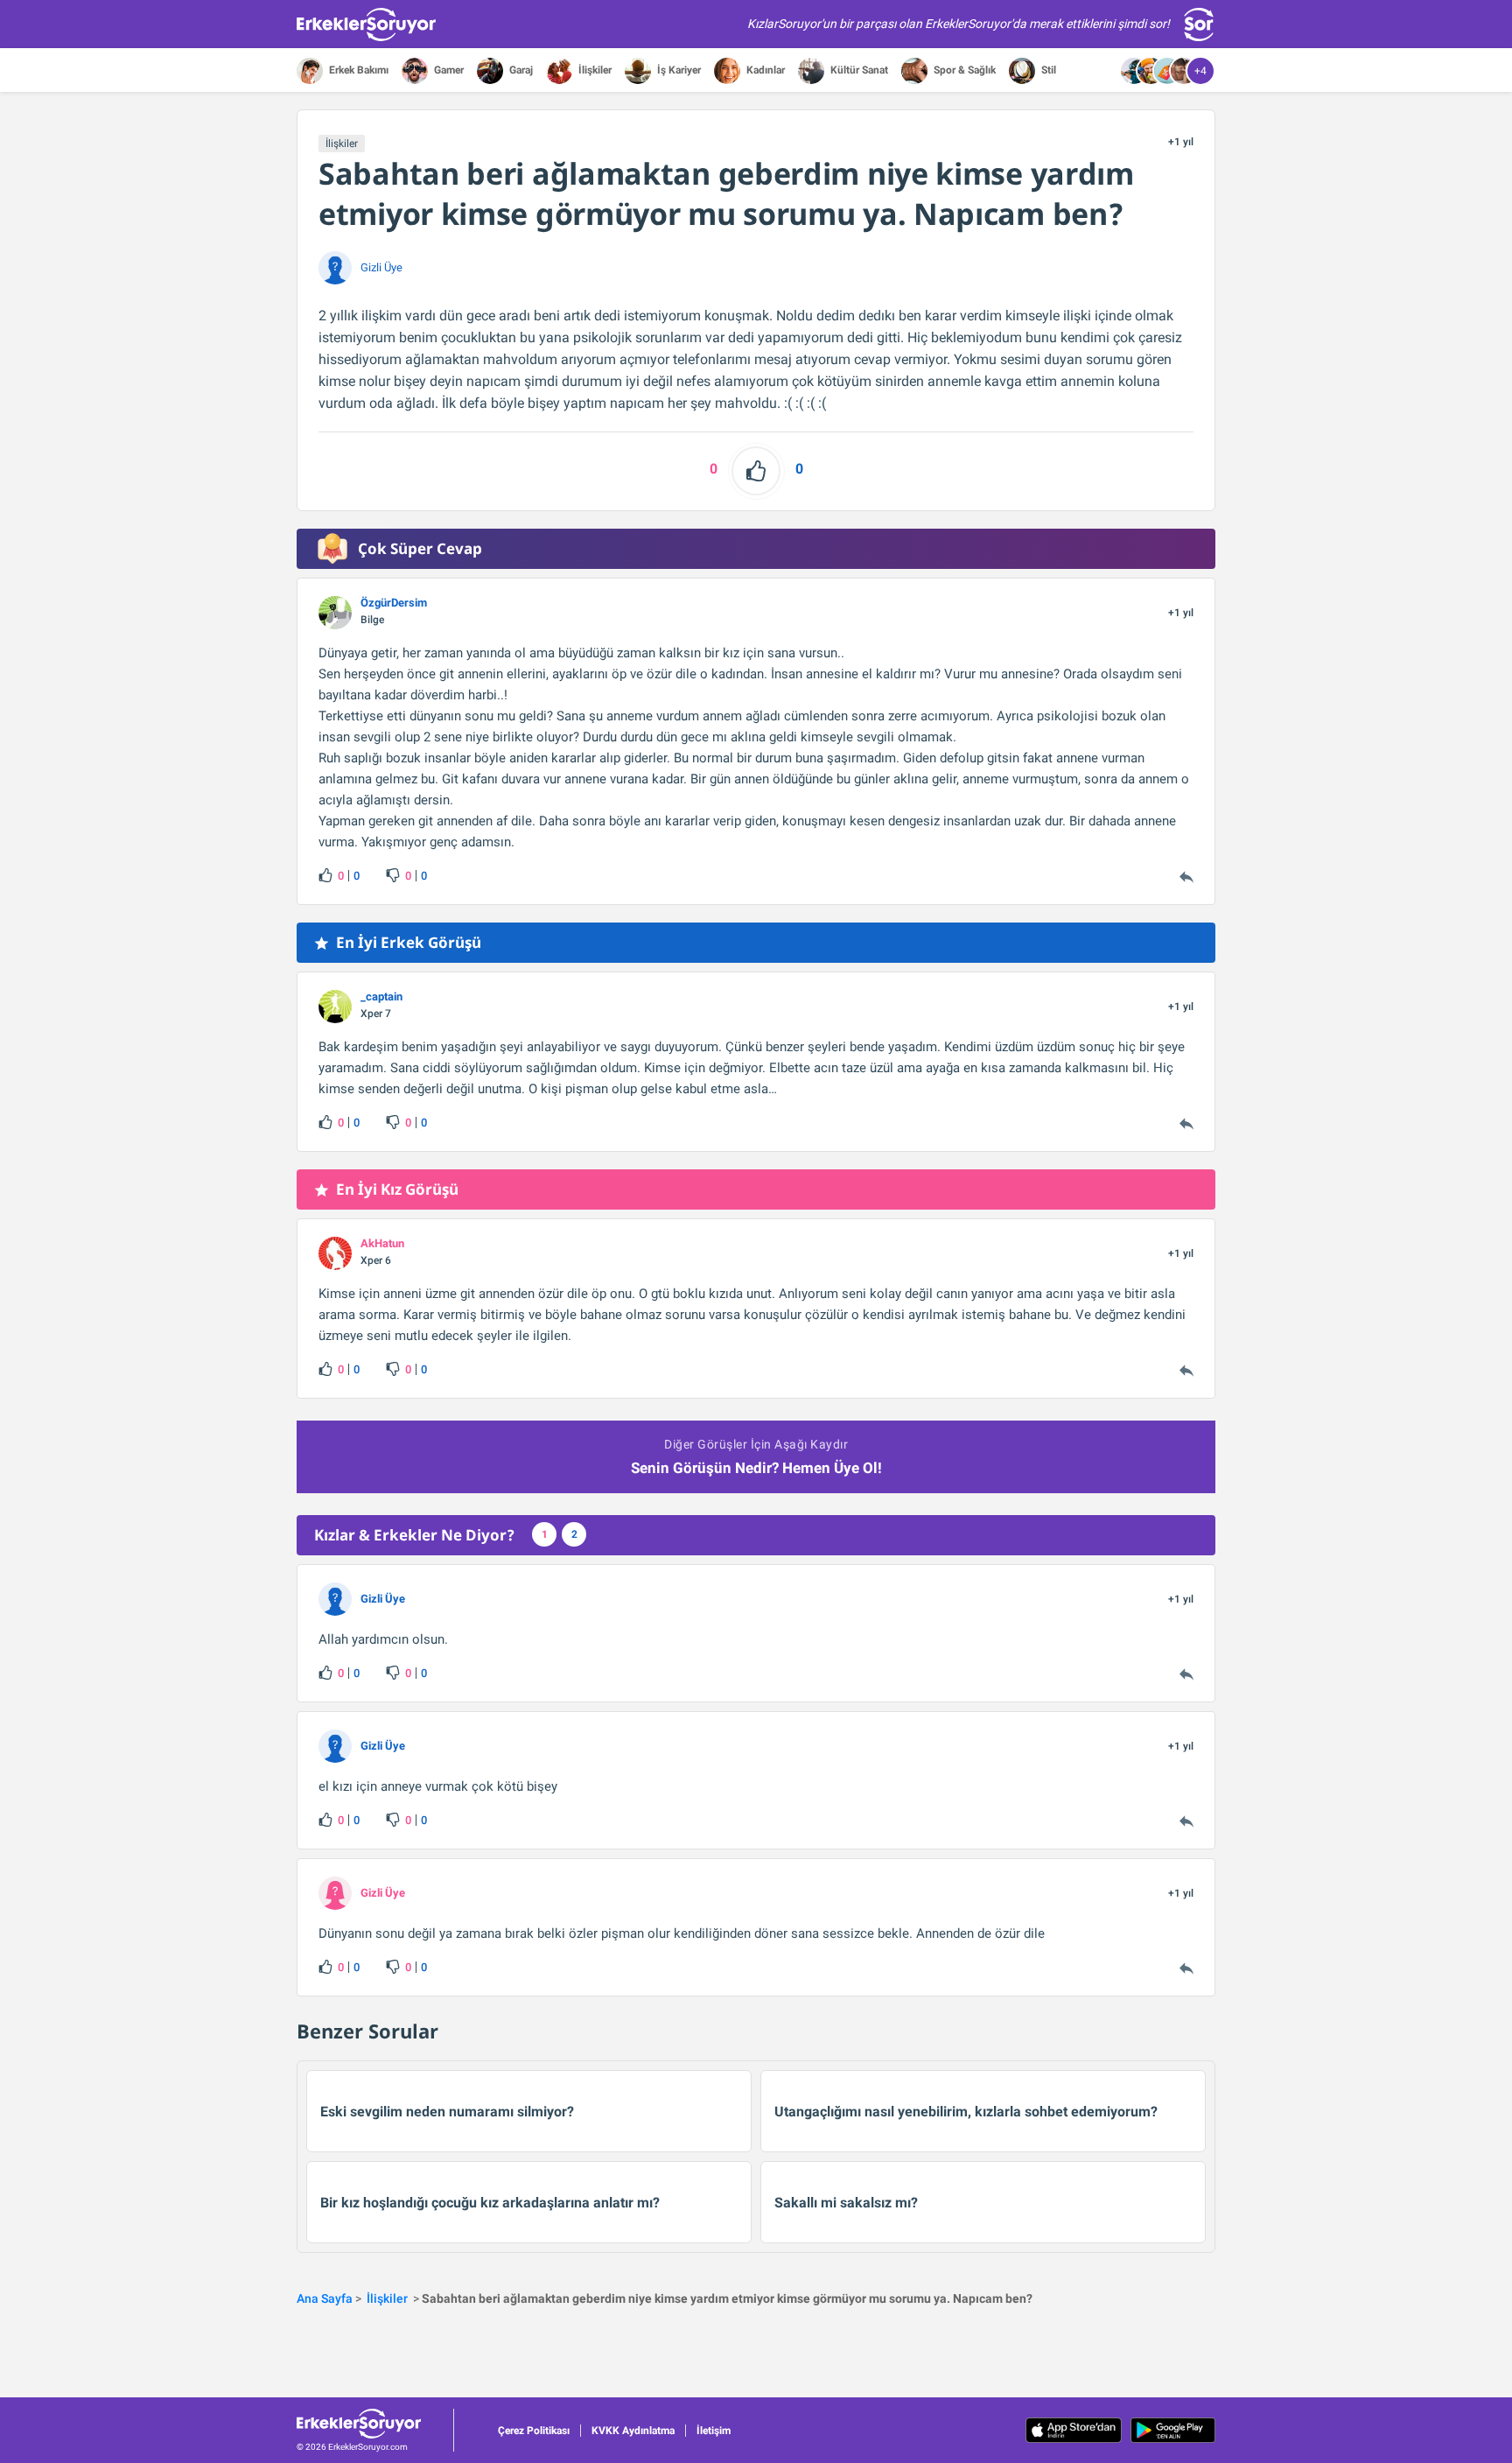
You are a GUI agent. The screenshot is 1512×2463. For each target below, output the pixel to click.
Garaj (520, 70)
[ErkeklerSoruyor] (375, 2424)
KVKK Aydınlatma (633, 2431)
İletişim (714, 2431)
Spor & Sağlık (963, 70)
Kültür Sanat (858, 70)
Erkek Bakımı (357, 70)
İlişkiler (594, 70)
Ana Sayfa (325, 2298)
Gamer (448, 70)
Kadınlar (764, 70)
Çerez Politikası (534, 2431)
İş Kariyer (678, 70)
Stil (1047, 70)
